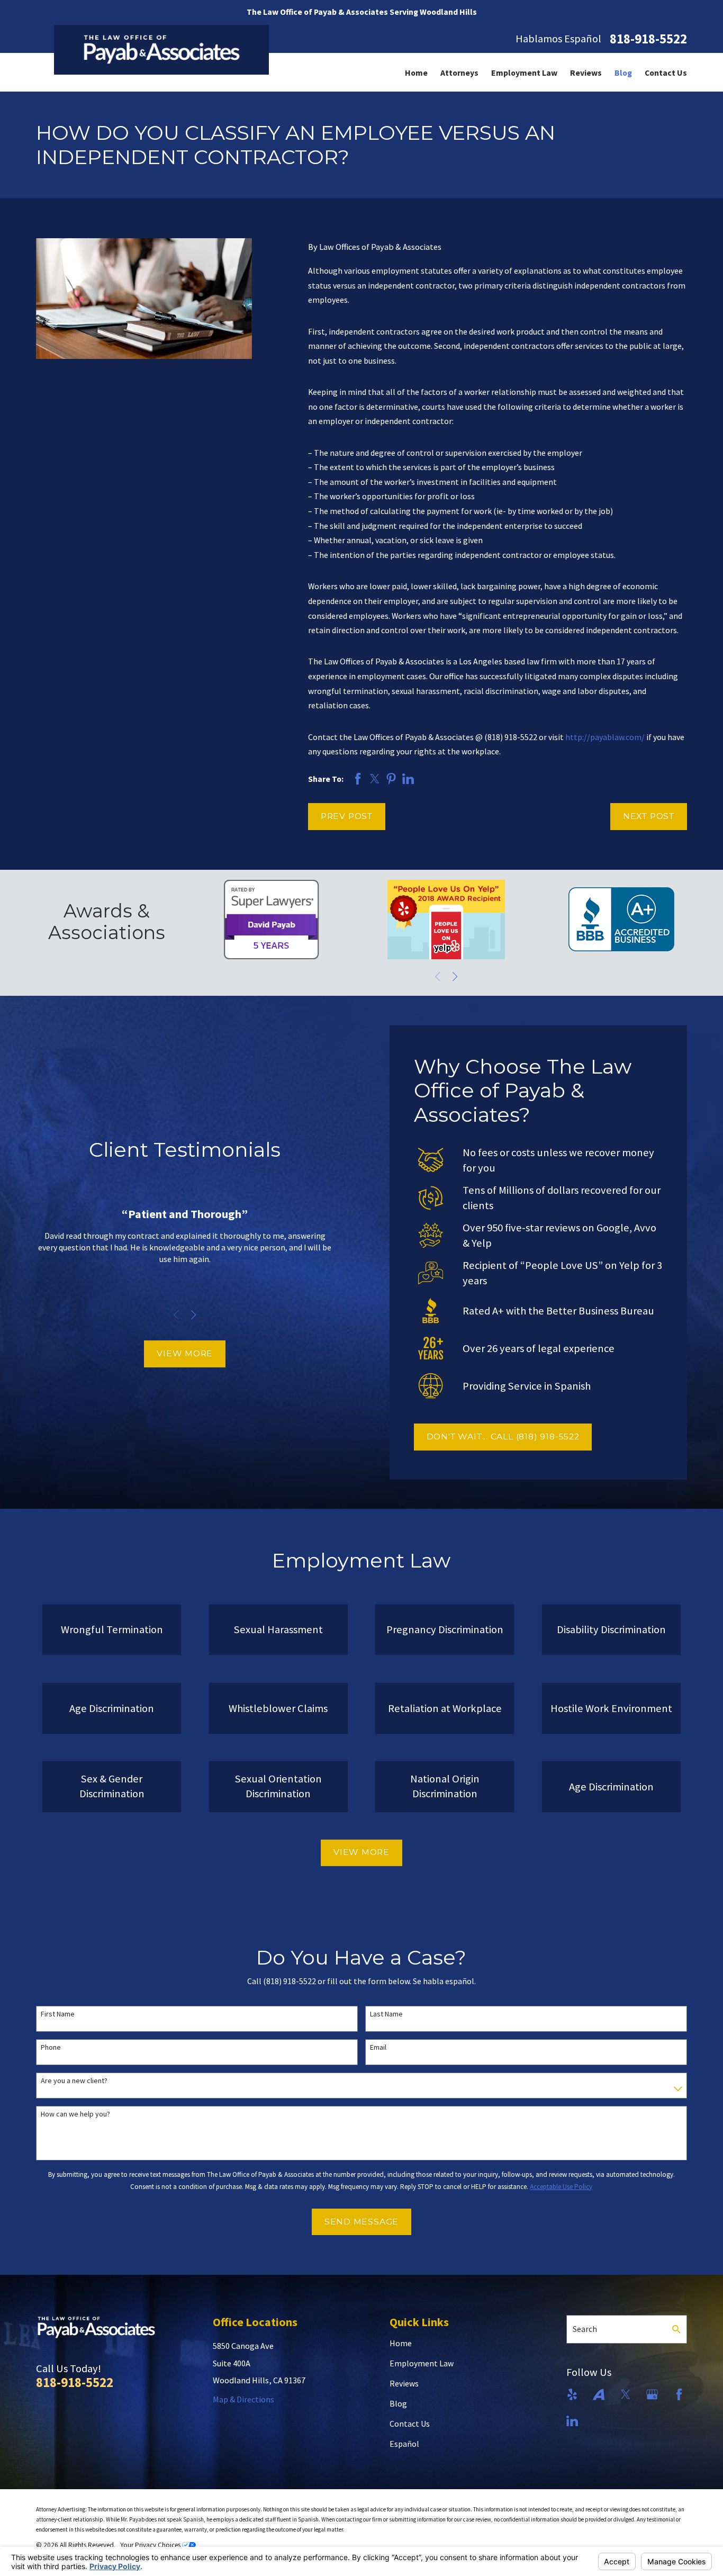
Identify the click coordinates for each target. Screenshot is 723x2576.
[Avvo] (599, 2394)
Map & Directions (243, 2399)
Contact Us (410, 2424)
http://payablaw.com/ (605, 737)
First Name (58, 2014)
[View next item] (455, 976)
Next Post (649, 816)
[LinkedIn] (572, 2421)
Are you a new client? (74, 2081)
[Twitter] (626, 2394)
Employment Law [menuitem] (524, 73)
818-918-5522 (648, 39)
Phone (51, 2047)
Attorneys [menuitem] (459, 73)
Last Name (386, 2014)
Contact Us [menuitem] (666, 73)
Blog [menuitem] (623, 73)
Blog (398, 2403)
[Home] (162, 49)
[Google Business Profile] (652, 2394)
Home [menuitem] (416, 73)
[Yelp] (572, 2394)
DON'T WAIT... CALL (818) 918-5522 (503, 1436)
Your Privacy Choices (151, 2545)
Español (404, 2444)
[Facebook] (679, 2394)
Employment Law (422, 2363)
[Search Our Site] (676, 2329)
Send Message (361, 2222)
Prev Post (347, 816)
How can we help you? (75, 2114)
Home (401, 2343)
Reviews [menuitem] (586, 73)
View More (185, 1353)
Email (378, 2047)
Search (585, 2329)
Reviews (404, 2383)
